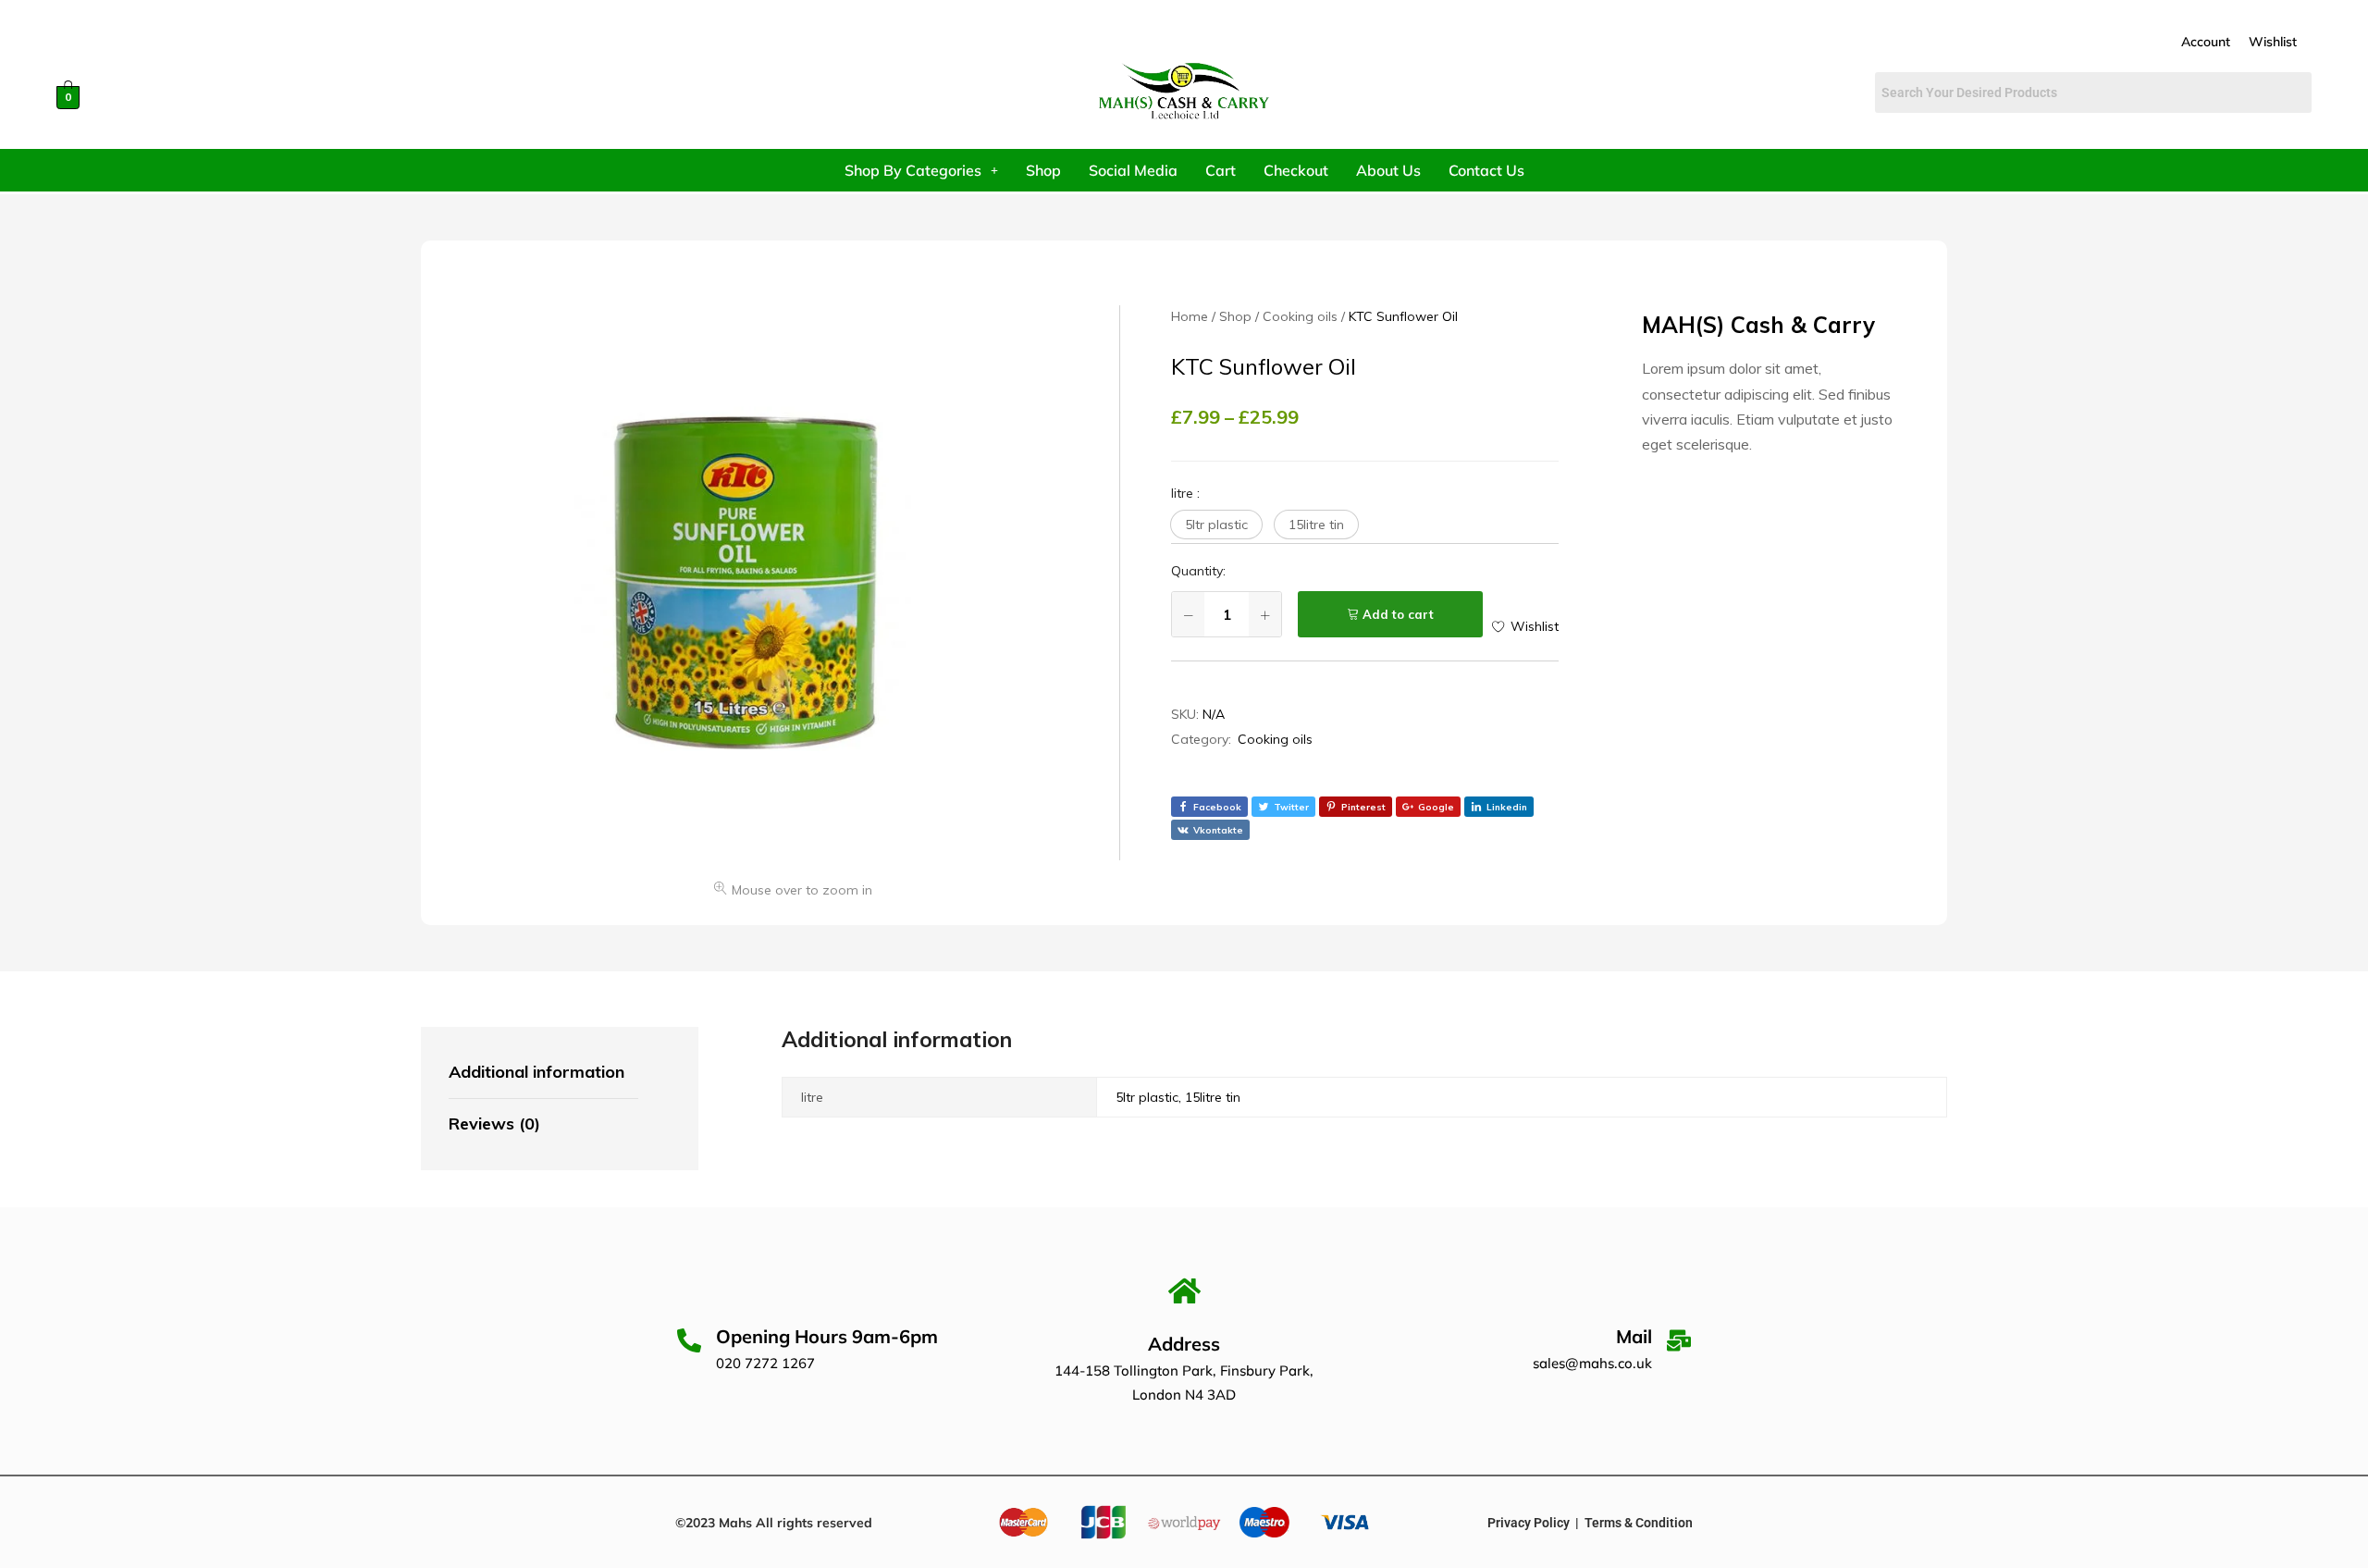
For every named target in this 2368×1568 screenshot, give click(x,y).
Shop (1043, 170)
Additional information (536, 1072)
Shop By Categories (913, 170)
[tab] (543, 1073)
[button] (1216, 525)
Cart (1221, 170)
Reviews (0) (494, 1124)
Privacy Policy (1529, 1523)
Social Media (1133, 170)
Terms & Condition (1639, 1523)
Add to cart (1398, 614)
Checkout (1296, 170)
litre (1185, 493)
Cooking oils (1275, 739)
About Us (1388, 170)
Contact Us (1486, 170)
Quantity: (1198, 571)
